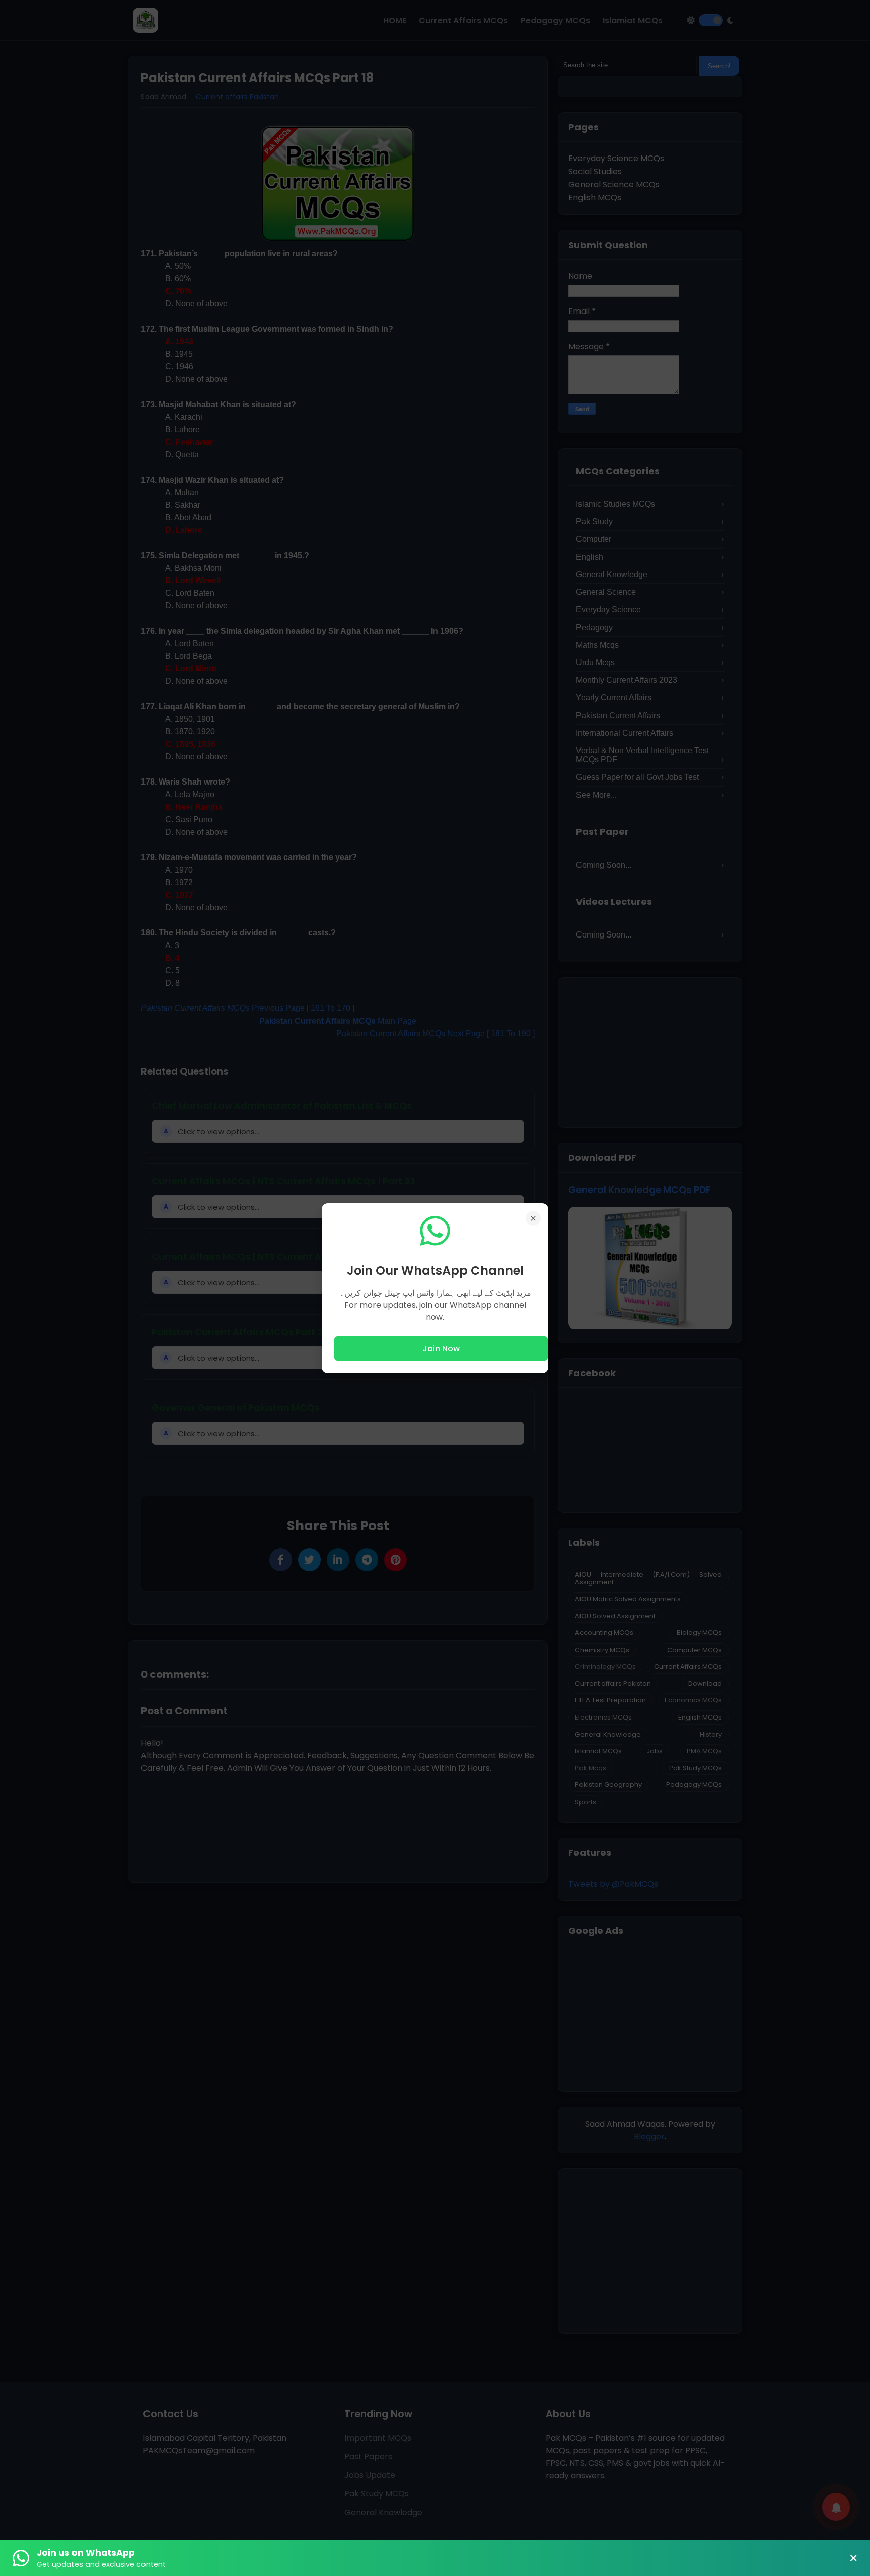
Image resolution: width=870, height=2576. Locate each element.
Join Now (441, 1348)
